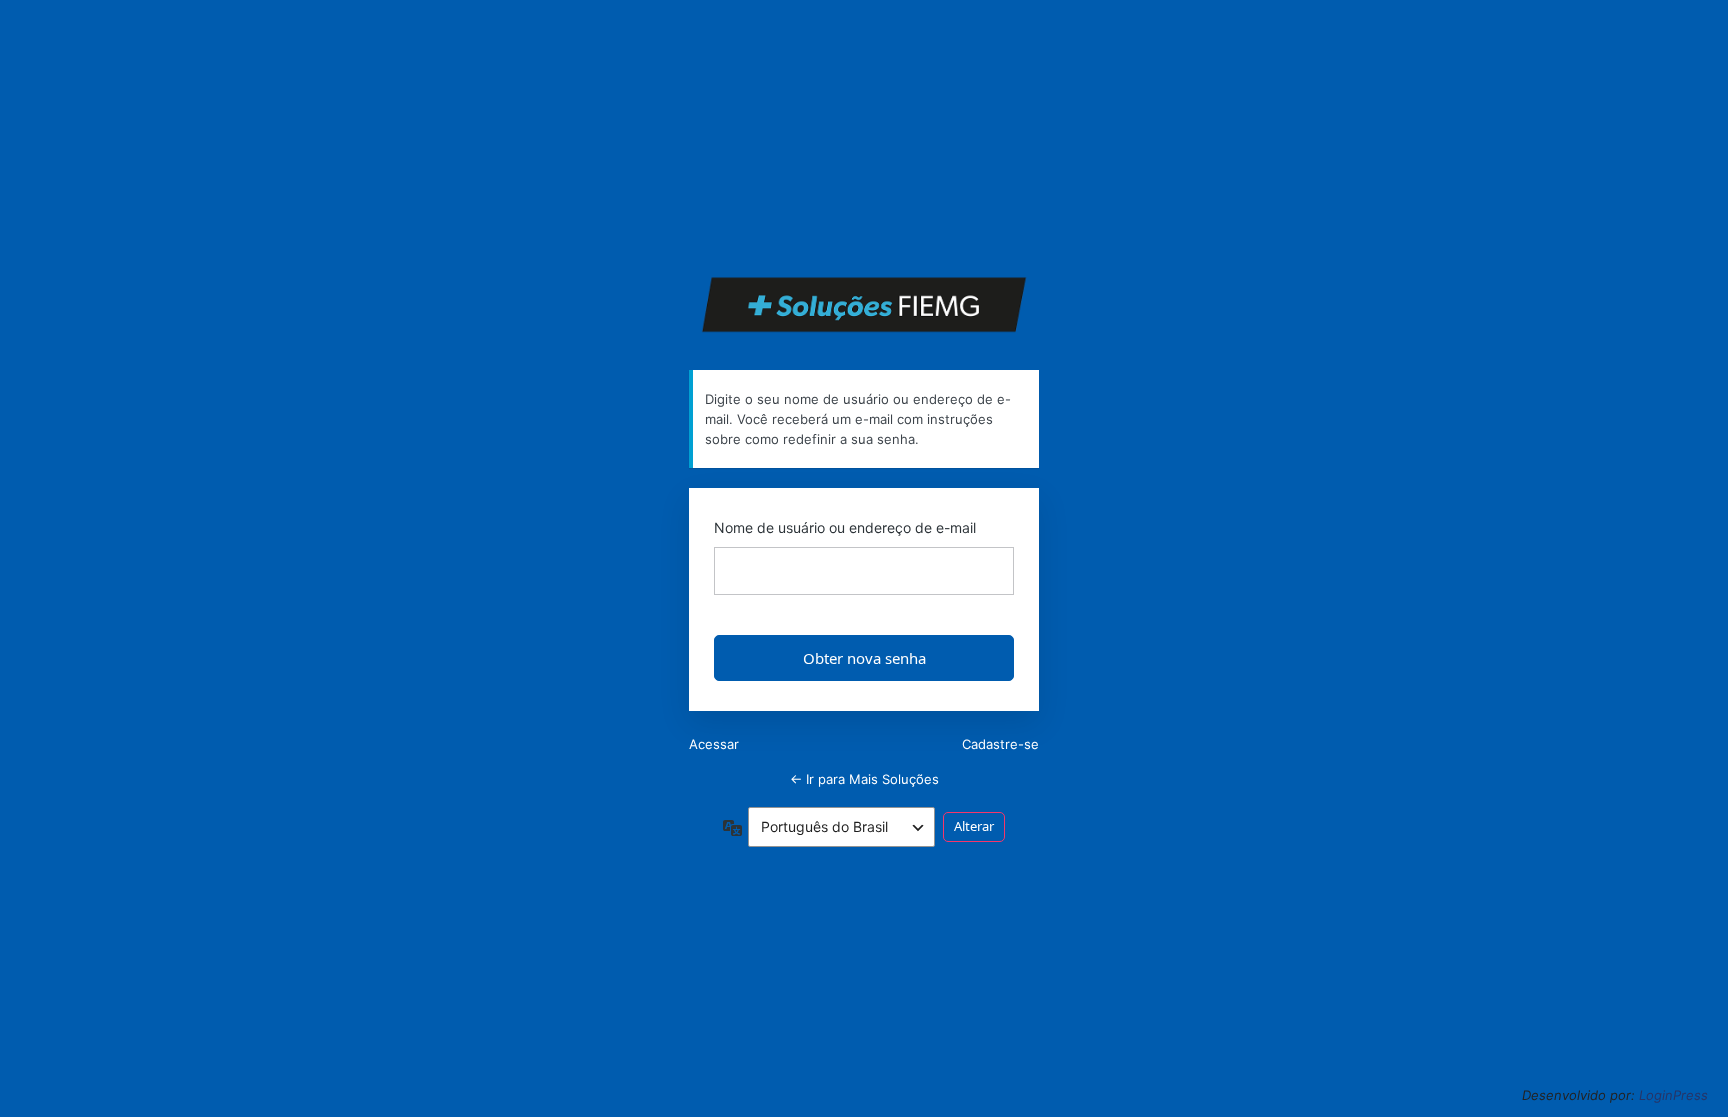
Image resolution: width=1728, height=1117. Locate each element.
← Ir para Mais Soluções (864, 779)
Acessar (714, 744)
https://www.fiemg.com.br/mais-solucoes (864, 304)
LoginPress (1673, 1095)
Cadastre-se (1000, 744)
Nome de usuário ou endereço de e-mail (845, 527)
